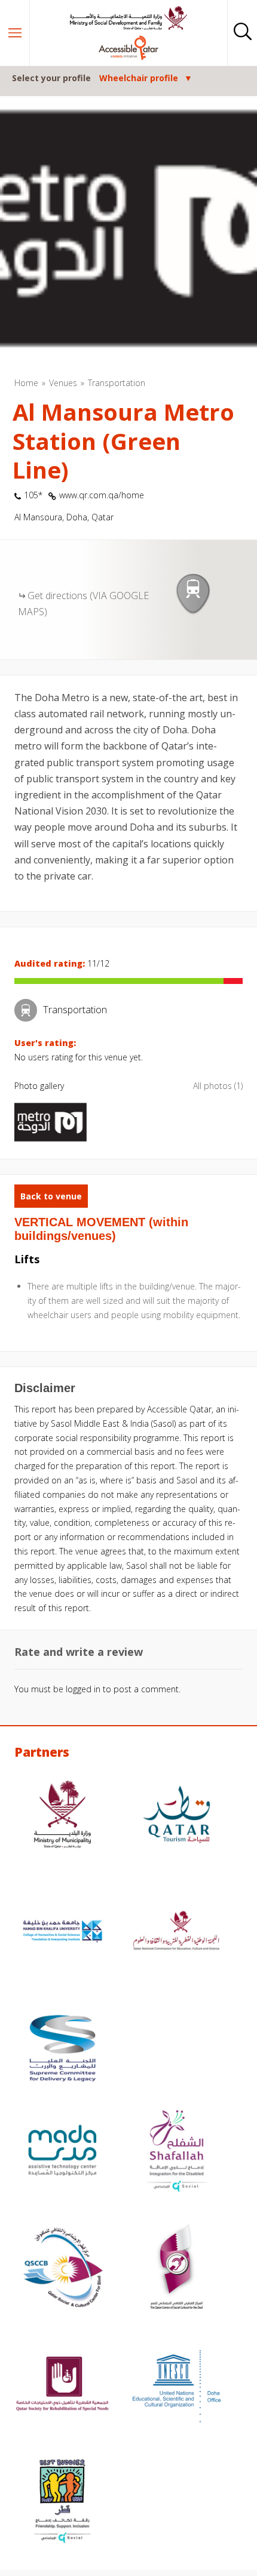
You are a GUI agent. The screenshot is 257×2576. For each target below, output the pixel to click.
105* (33, 495)
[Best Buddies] (62, 2503)
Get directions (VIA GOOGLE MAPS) (83, 604)
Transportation (117, 383)
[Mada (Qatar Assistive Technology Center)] (62, 2152)
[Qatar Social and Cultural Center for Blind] (62, 2269)
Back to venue (51, 1196)
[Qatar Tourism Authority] (177, 1816)
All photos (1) (218, 1086)
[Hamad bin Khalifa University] (62, 1933)
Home (26, 383)
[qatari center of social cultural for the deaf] (177, 2269)
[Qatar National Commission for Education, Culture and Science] (177, 1933)
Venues (63, 383)
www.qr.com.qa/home (102, 495)
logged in (83, 1689)
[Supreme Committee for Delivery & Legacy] (62, 2050)
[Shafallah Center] (177, 2152)
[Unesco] (177, 2386)
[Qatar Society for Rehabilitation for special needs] (62, 2386)
